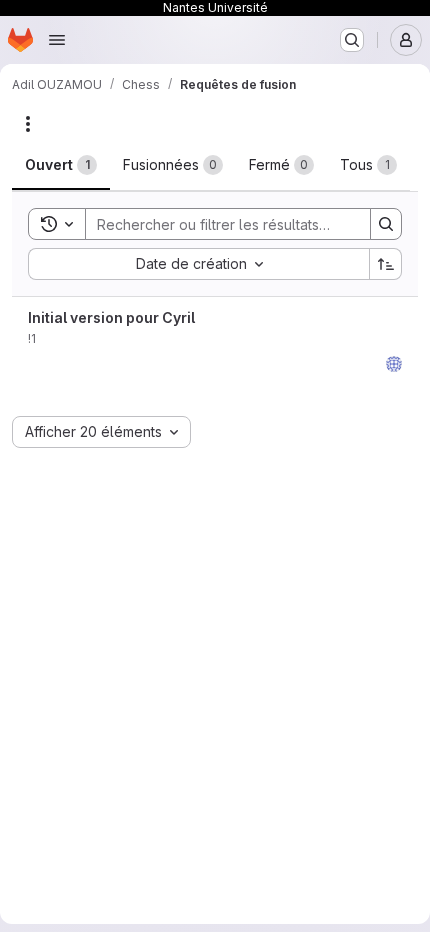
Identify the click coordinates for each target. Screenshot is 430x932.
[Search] (386, 224)
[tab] (61, 165)
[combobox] (198, 264)
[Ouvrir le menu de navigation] (57, 40)
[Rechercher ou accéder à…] (352, 40)
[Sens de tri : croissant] (386, 264)
